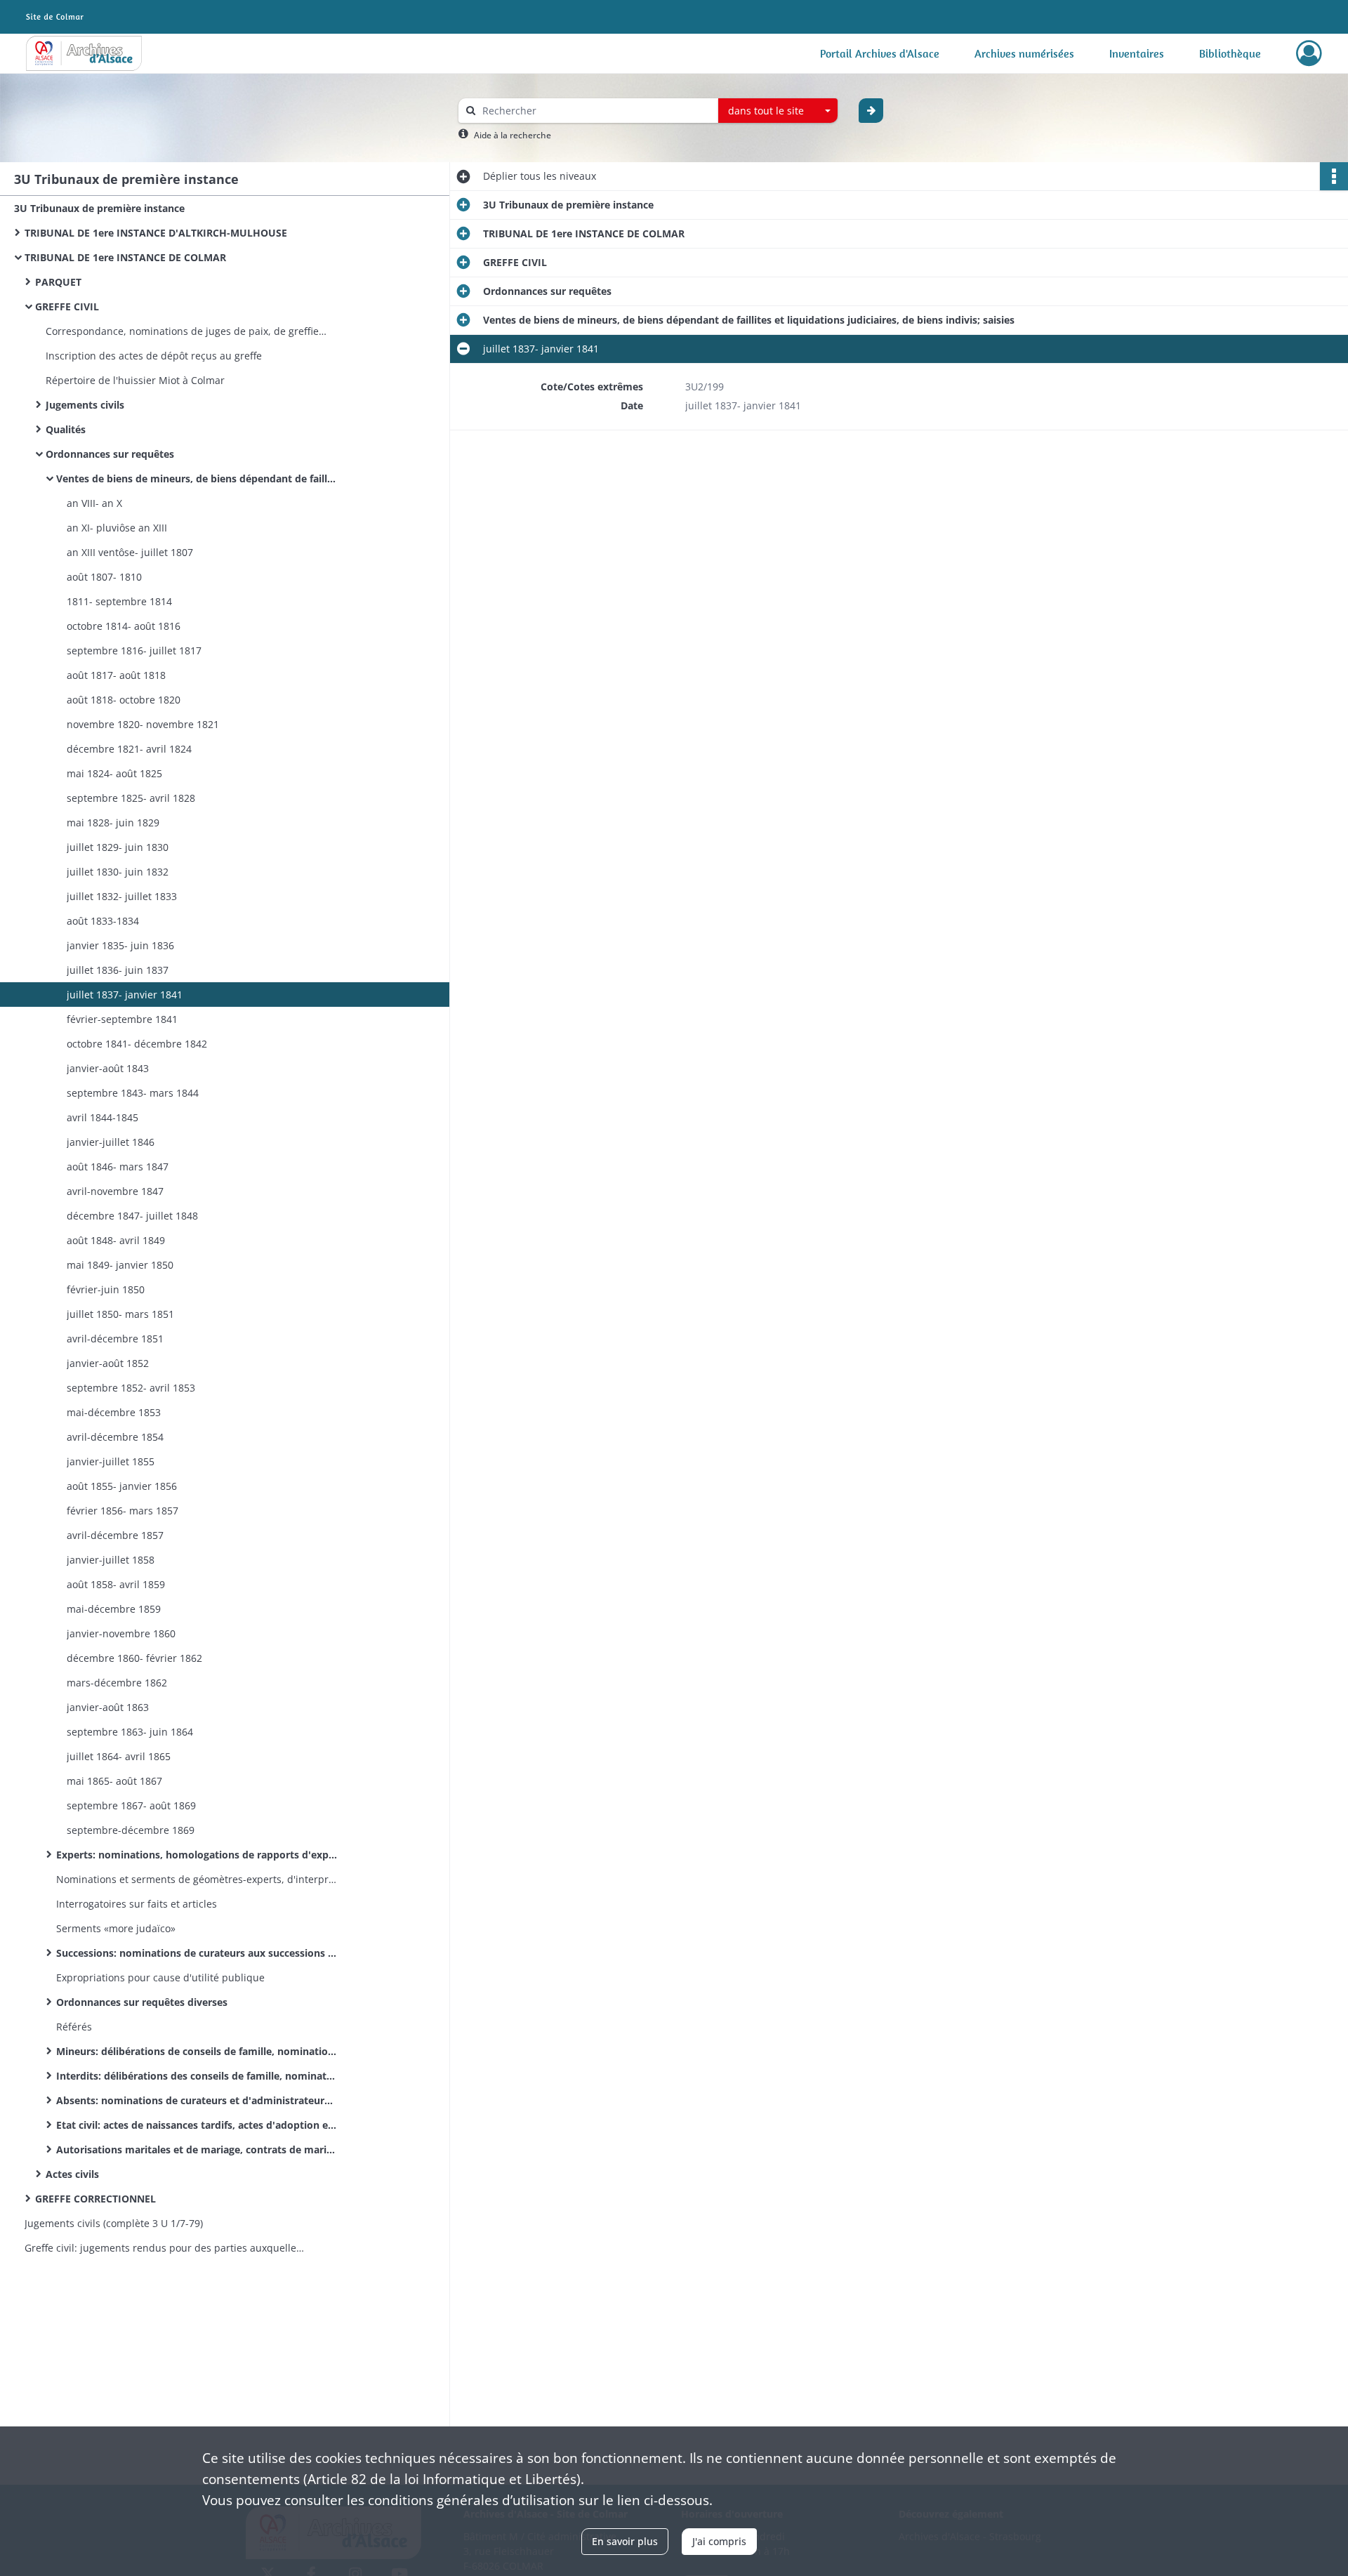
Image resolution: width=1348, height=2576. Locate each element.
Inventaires (1137, 53)
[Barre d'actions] (1334, 176)
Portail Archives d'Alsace (880, 53)
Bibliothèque (1230, 53)
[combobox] (778, 111)
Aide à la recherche (513, 135)
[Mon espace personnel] (1309, 53)
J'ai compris (719, 2541)
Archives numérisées (1024, 53)
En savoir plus (625, 2541)
